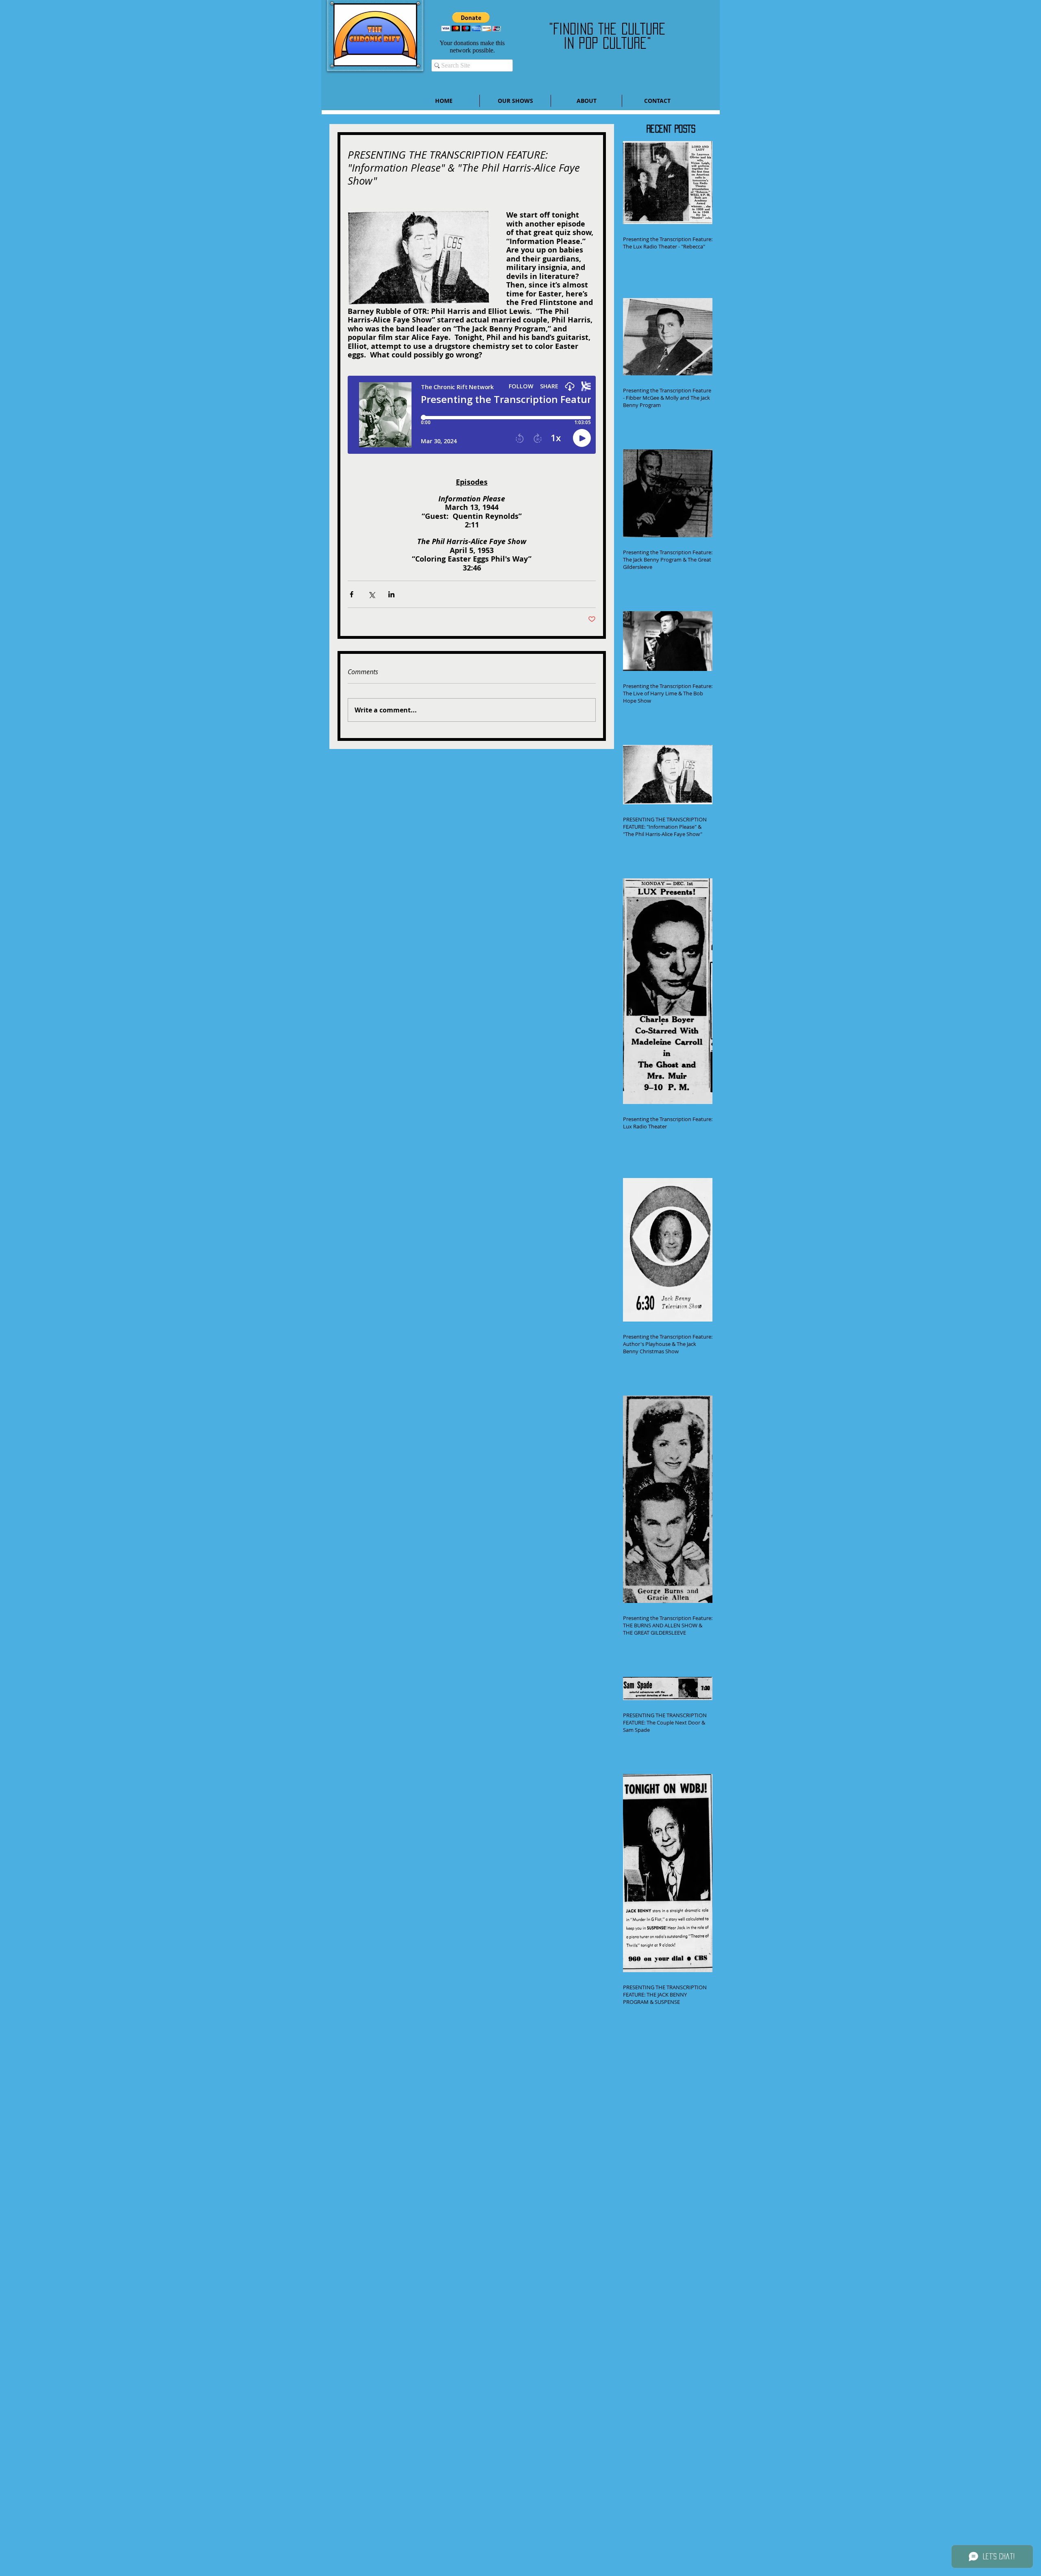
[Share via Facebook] (352, 594)
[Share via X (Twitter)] (371, 594)
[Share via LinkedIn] (391, 594)
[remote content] (472, 419)
